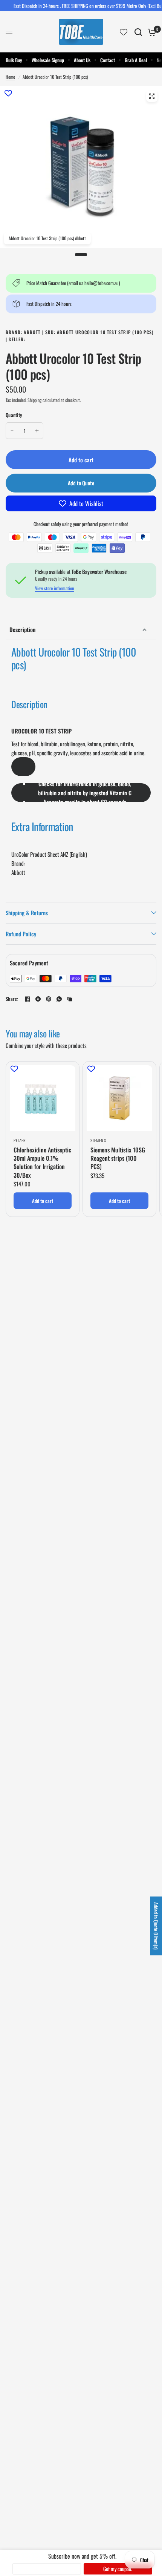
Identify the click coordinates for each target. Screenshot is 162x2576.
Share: (12, 999)
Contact (108, 60)
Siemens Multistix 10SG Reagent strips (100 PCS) (118, 1158)
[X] (38, 999)
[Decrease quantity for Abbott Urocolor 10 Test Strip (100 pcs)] (12, 431)
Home (10, 77)
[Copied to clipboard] (70, 999)
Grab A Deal (136, 60)
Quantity (14, 415)
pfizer (20, 1140)
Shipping (34, 400)
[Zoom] (152, 96)
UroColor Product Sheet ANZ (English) (49, 854)
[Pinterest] (49, 999)
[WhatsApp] (59, 999)
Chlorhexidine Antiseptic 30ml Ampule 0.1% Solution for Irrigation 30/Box (42, 1163)
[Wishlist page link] (124, 32)
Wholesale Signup (48, 60)
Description (22, 629)
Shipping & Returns (27, 913)
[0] (151, 32)
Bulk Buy (14, 60)
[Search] (138, 32)
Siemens (98, 1140)
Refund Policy (21, 934)
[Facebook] (28, 999)
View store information (55, 588)
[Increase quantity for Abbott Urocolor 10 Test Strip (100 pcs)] (37, 431)
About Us (82, 60)
